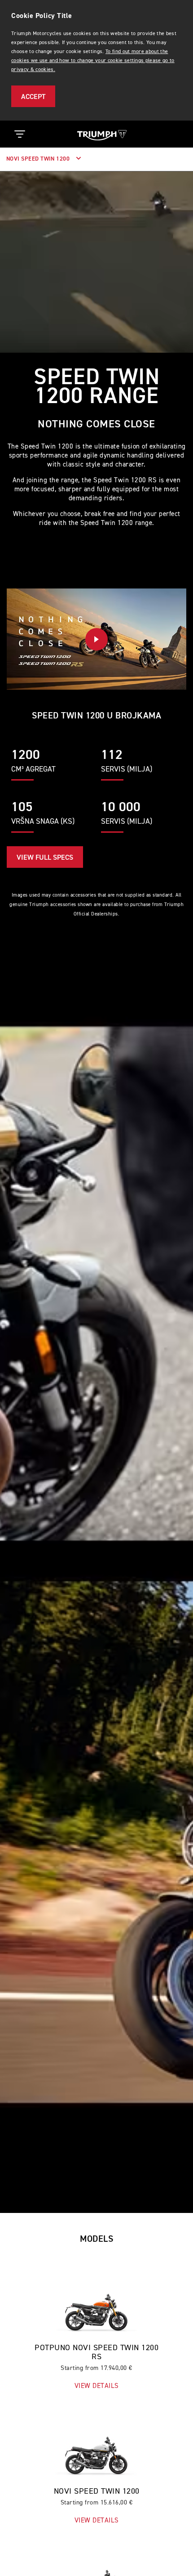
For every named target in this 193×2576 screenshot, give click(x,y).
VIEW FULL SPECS (45, 858)
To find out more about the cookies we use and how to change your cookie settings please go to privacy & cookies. (93, 61)
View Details (97, 2386)
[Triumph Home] (102, 134)
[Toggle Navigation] (20, 134)
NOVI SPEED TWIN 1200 (39, 159)
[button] (96, 639)
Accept (33, 97)
